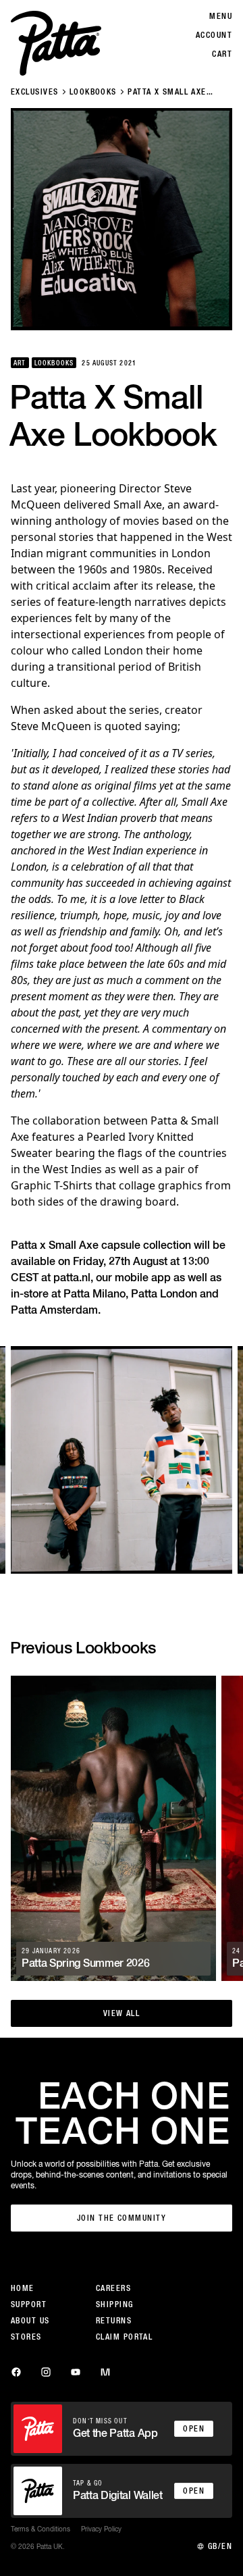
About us (30, 2321)
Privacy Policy (101, 2529)
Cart (222, 54)
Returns (114, 2321)
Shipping (115, 2304)
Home (23, 2288)
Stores (26, 2337)
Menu (221, 16)
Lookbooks (93, 92)
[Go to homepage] (56, 43)
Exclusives (34, 92)
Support (29, 2304)
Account (214, 35)
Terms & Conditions (40, 2529)
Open (194, 2429)
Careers (113, 2288)
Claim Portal (124, 2337)
